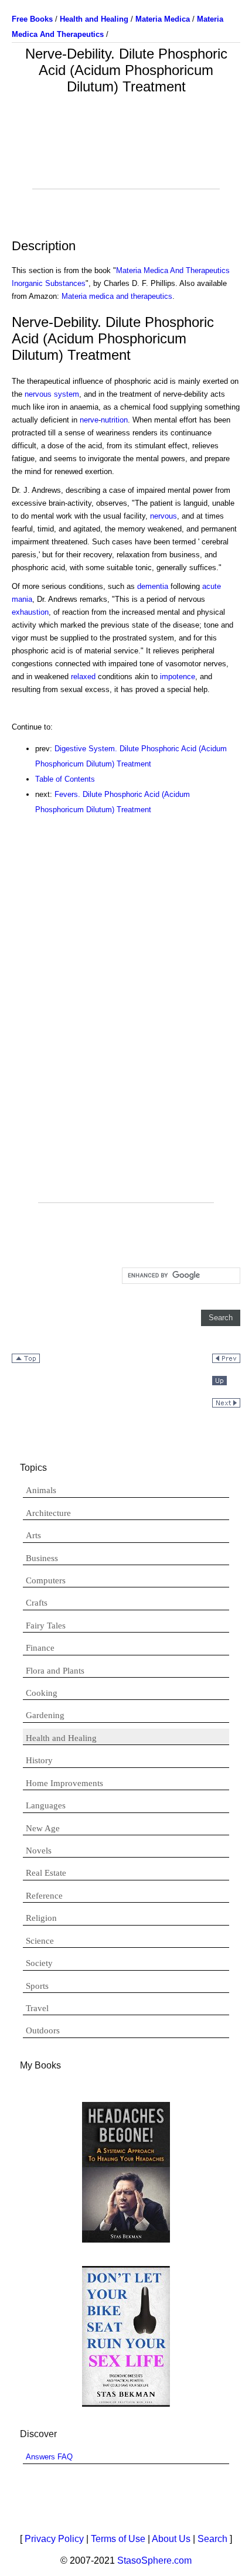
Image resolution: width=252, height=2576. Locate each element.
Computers (46, 1580)
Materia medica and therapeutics (117, 296)
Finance (40, 1648)
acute (212, 586)
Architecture (48, 1513)
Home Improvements (64, 1783)
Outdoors (43, 2030)
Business (42, 1558)
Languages (46, 1805)
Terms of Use (118, 2539)
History (39, 1760)
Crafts (37, 1603)
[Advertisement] (126, 159)
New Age (43, 1828)
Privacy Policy (54, 2539)
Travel (37, 2008)
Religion (41, 1918)
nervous (164, 516)
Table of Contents (65, 779)
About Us (171, 2539)
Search (212, 2539)
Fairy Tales (46, 1626)
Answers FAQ (49, 2457)
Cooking (42, 1693)
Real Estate (46, 1873)
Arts (33, 1535)
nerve (89, 420)
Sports (37, 1986)
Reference (44, 1896)
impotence (178, 677)
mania (22, 599)
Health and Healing (61, 1738)
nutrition (114, 420)
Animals (41, 1490)
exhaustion (30, 612)
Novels (39, 1851)
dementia (153, 586)
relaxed (83, 677)
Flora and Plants (55, 1671)
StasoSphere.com (154, 2560)
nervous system (52, 394)
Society (39, 1963)
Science (40, 1941)
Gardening (45, 1715)
